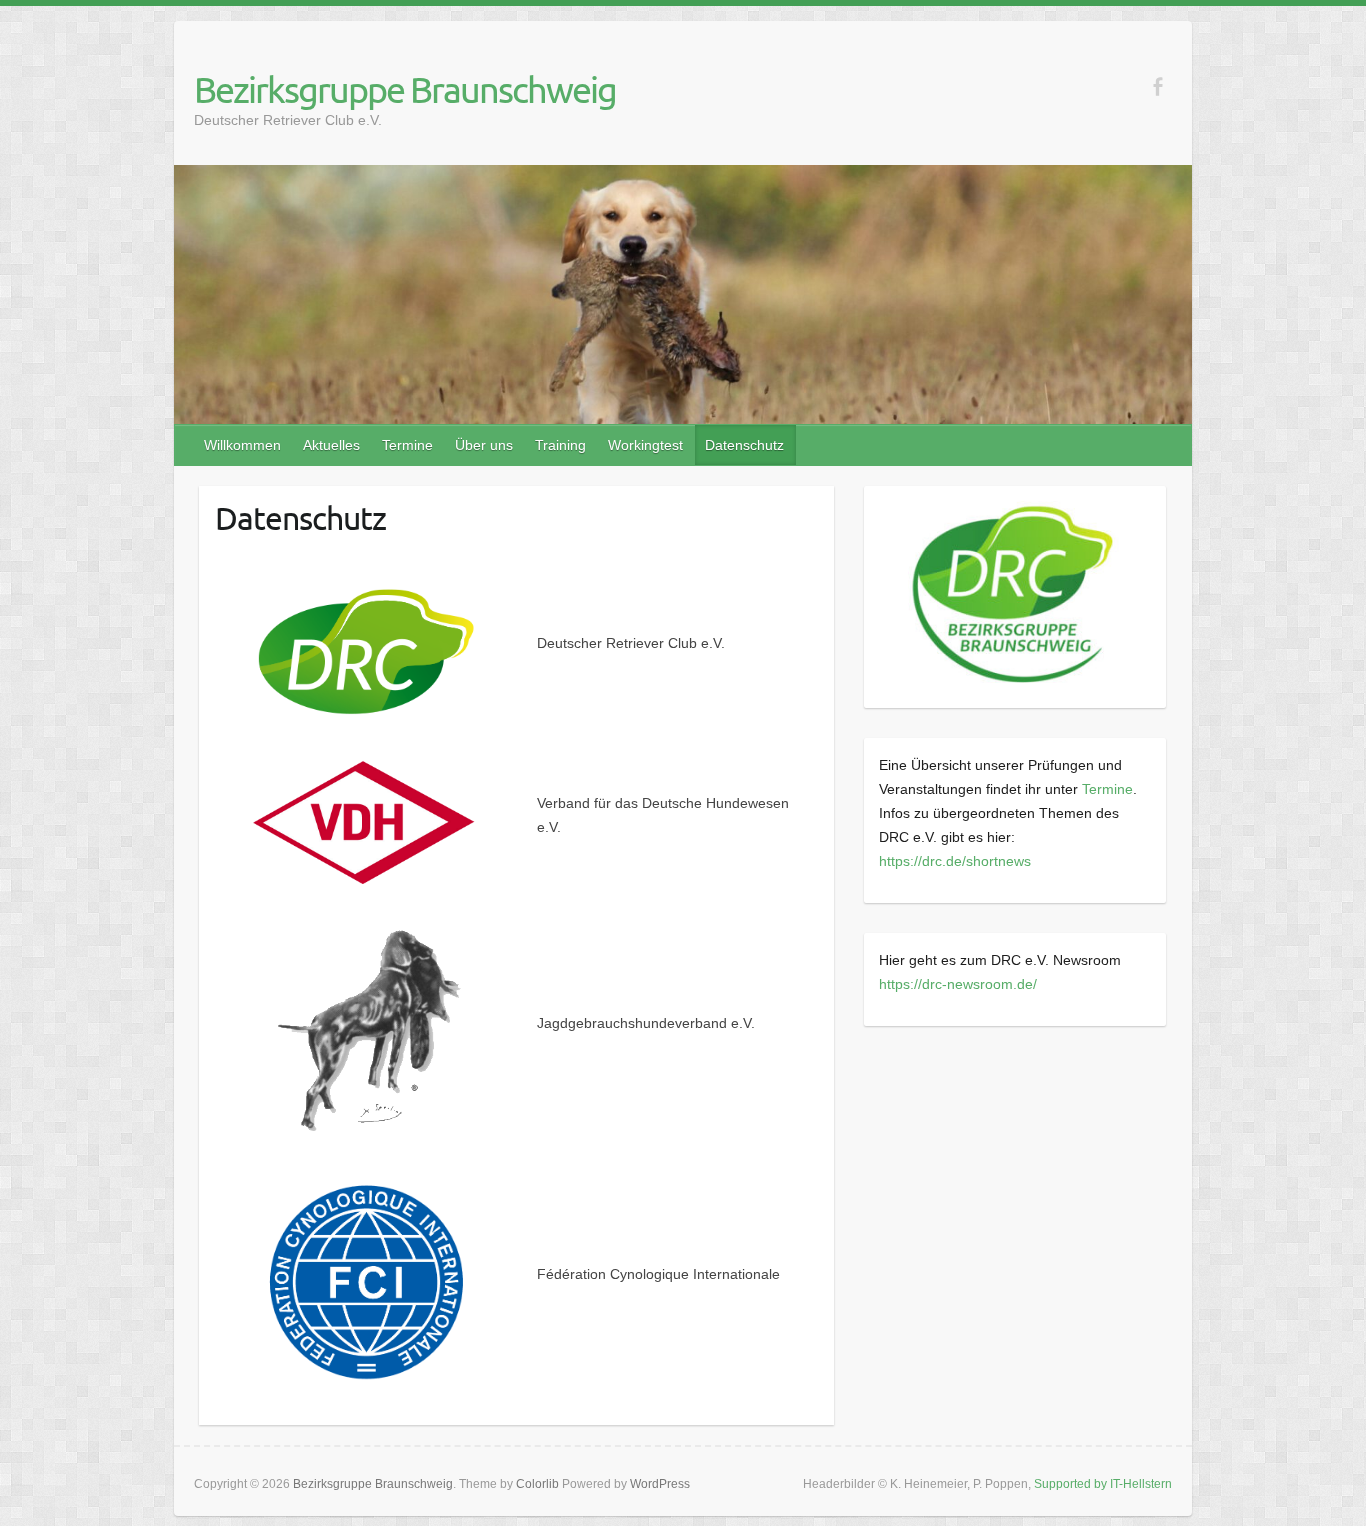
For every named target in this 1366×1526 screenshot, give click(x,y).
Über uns (484, 445)
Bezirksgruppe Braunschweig (405, 89)
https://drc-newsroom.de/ (958, 984)
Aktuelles (331, 445)
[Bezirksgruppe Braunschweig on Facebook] (1157, 86)
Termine (407, 445)
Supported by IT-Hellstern (1103, 1484)
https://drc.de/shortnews (955, 861)
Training (560, 445)
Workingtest (645, 445)
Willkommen (242, 445)
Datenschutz (744, 445)
